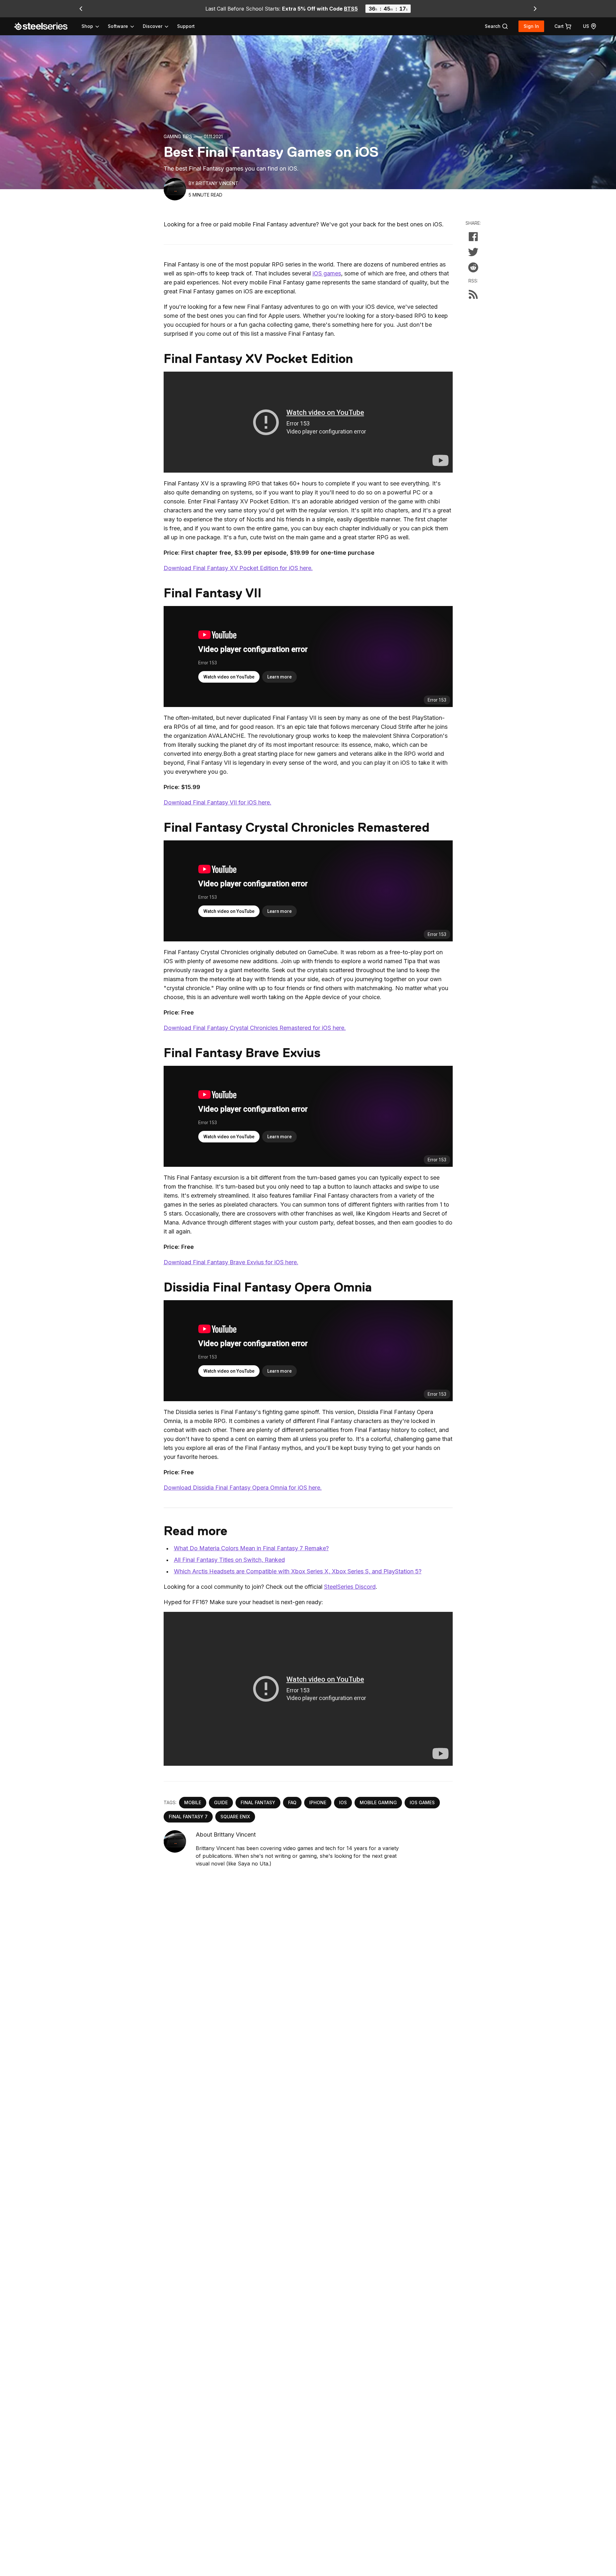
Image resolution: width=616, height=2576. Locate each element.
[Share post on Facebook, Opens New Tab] (473, 237)
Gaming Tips (178, 136)
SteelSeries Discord (350, 1587)
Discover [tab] (153, 26)
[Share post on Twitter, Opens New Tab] (473, 252)
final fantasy (258, 1802)
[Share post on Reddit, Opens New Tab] (473, 267)
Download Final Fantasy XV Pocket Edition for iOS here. (238, 568)
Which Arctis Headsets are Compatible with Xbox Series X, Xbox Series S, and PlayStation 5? (298, 1571)
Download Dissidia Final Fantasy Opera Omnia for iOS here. (243, 1488)
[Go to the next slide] (535, 9)
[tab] (496, 26)
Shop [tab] (87, 26)
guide (221, 1802)
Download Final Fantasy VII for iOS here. (218, 802)
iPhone (318, 1802)
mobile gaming (378, 1802)
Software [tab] (118, 26)
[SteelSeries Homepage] (45, 26)
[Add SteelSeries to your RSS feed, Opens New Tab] (473, 294)
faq (292, 1802)
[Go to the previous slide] (81, 9)
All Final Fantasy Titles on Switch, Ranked (229, 1560)
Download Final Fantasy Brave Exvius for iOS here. (231, 1262)
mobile (193, 1802)
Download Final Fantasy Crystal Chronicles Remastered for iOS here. (255, 1028)
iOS (343, 1802)
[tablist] (125, 26)
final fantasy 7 (188, 1817)
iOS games (327, 273)
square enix (235, 1817)
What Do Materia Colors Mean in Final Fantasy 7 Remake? (251, 1548)
